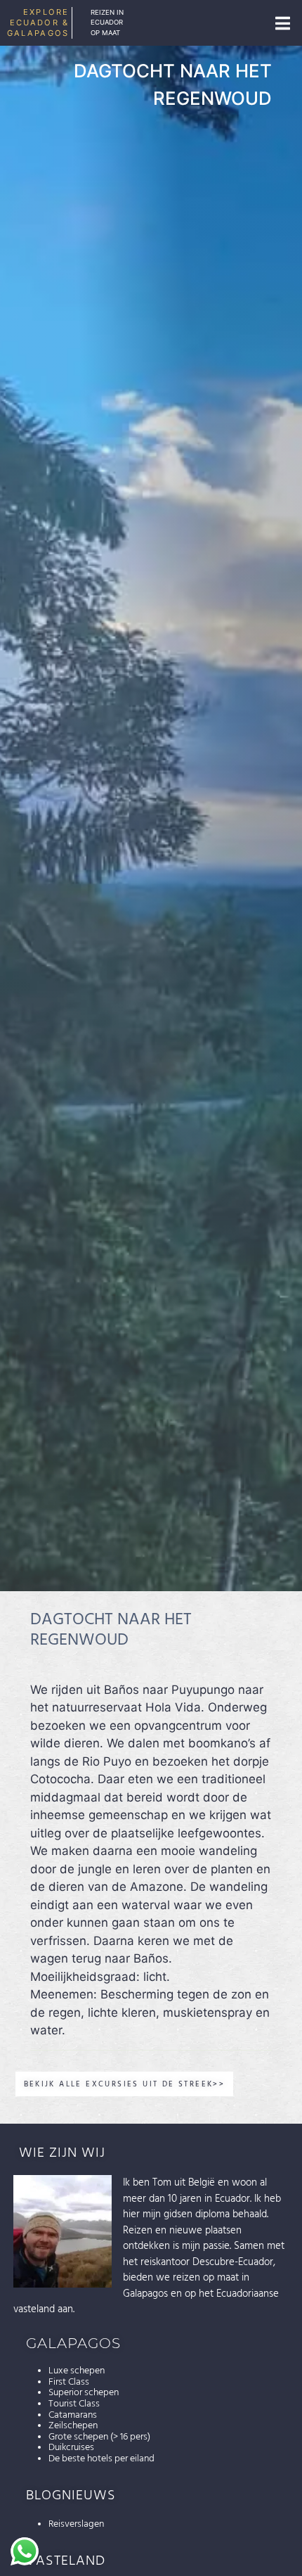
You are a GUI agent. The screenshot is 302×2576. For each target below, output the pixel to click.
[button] (282, 23)
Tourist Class (74, 2404)
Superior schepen (84, 2392)
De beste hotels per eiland (101, 2459)
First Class (69, 2382)
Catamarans (73, 2415)
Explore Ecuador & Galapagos (38, 23)
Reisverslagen (76, 2524)
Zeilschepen (73, 2425)
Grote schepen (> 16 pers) (99, 2437)
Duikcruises (71, 2447)
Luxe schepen (77, 2371)
